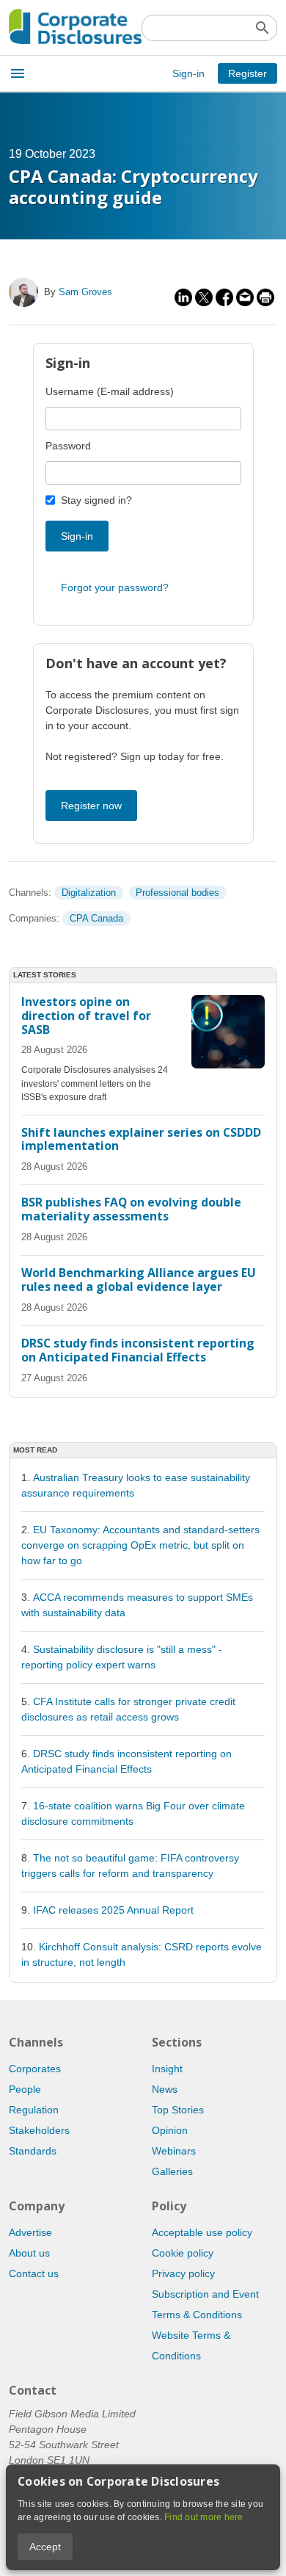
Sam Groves (85, 292)
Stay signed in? (96, 500)
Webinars (174, 2151)
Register (247, 73)
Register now (91, 806)
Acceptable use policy (202, 2232)
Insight (167, 2069)
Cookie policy (183, 2253)
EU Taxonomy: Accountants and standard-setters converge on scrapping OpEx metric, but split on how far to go (140, 1545)
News (165, 2089)
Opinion (170, 2130)
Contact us (34, 2273)
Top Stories (178, 2110)
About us (29, 2253)
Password (68, 446)
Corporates (35, 2069)
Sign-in (188, 73)
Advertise (30, 2232)
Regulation (34, 2110)
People (25, 2089)
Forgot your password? (115, 587)
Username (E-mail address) (110, 391)
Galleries (172, 2171)
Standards (33, 2151)
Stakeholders (39, 2130)
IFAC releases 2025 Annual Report (113, 1910)
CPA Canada (96, 918)
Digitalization (89, 893)
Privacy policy (183, 2273)
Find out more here (204, 2517)
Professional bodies (177, 893)
